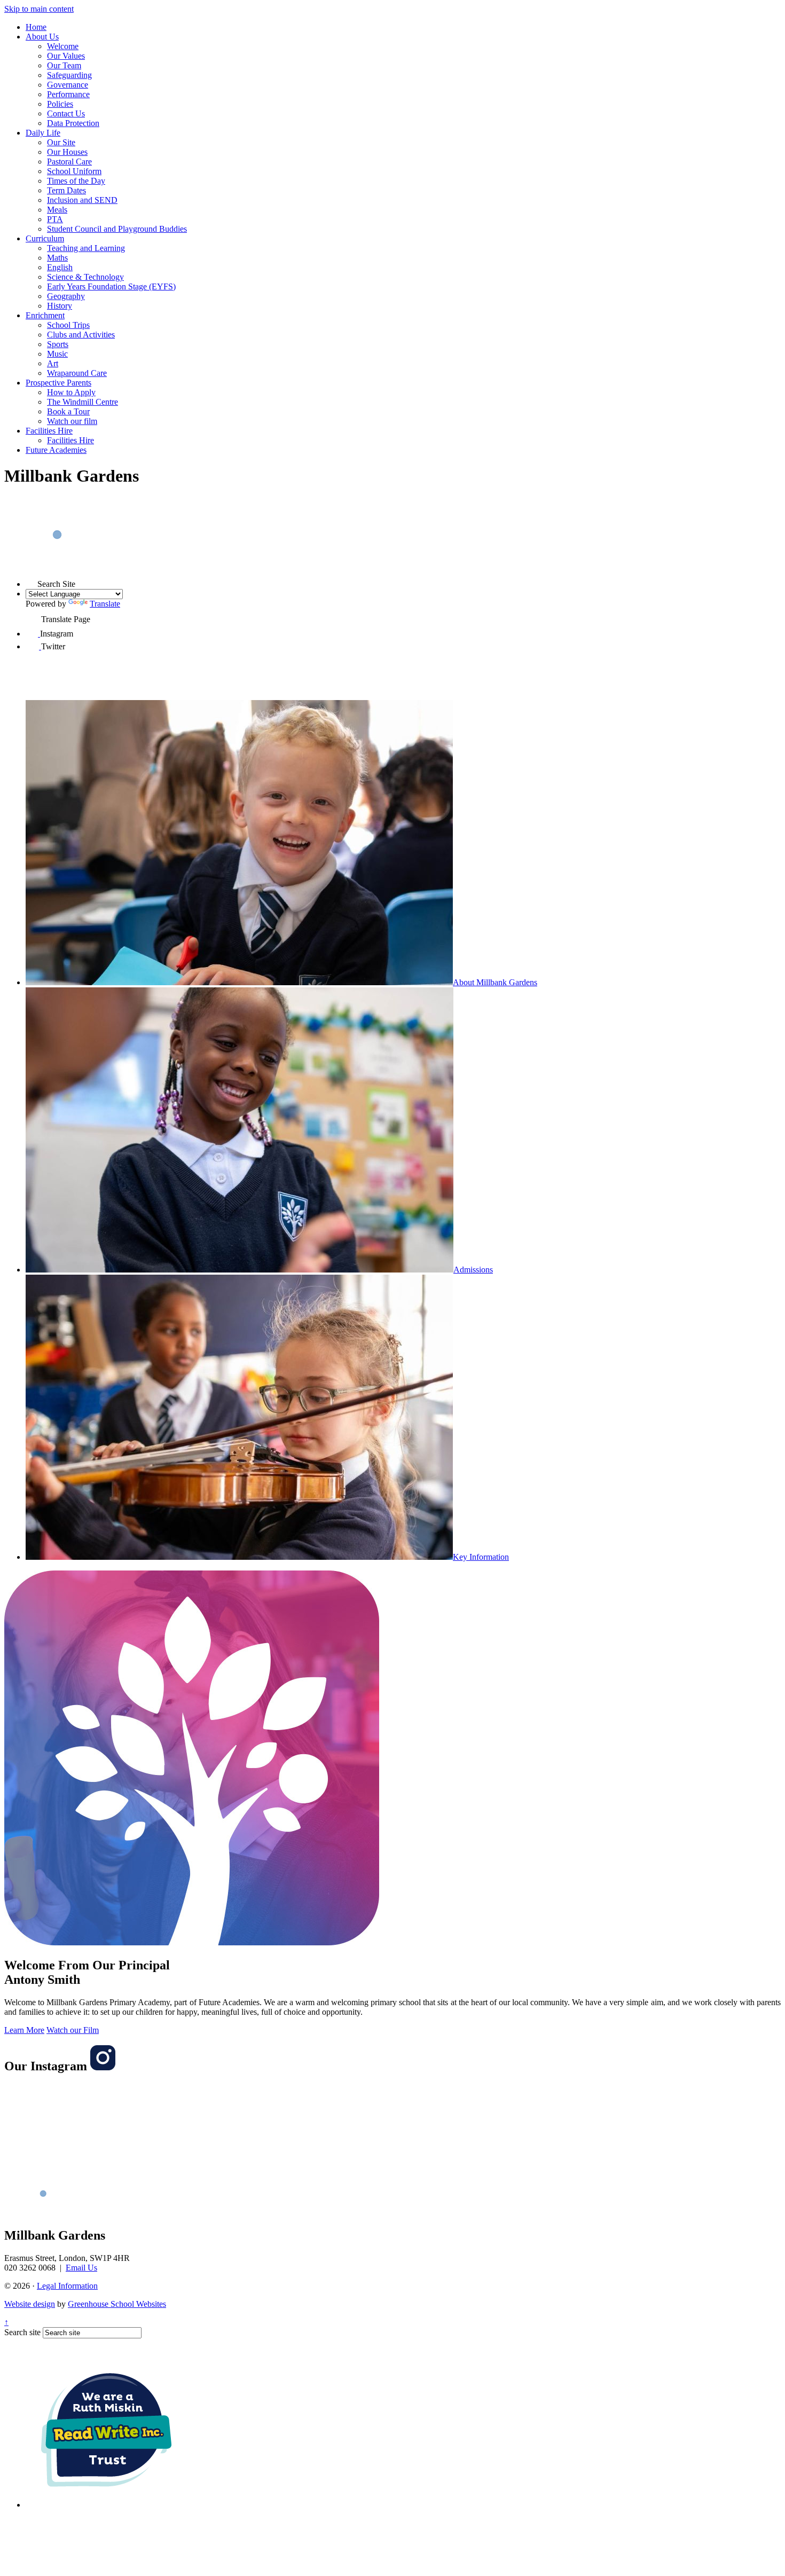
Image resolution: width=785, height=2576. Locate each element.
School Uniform (74, 171)
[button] (32, 581)
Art (53, 363)
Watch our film (72, 421)
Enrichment (45, 315)
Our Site (61, 142)
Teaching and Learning (86, 248)
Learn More (24, 2030)
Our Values (66, 56)
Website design (30, 2304)
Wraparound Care (77, 373)
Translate (105, 604)
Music (57, 354)
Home (36, 27)
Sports (58, 344)
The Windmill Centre (83, 402)
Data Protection (73, 123)
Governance (68, 85)
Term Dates (66, 190)
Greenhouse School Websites (117, 2304)
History (60, 306)
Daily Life (43, 133)
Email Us (81, 2268)
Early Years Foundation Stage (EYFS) (111, 286)
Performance (68, 94)
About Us (42, 37)
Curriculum (45, 238)
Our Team (64, 65)
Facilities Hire (49, 431)
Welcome (63, 46)
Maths (57, 258)
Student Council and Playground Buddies (117, 229)
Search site (22, 2332)
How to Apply (71, 392)
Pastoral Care (69, 162)
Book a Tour (68, 411)
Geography (66, 296)
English (60, 267)
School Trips (68, 325)
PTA (55, 219)
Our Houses (67, 152)
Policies (60, 104)
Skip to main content (39, 9)
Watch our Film (73, 2030)
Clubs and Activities (81, 335)
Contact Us (66, 113)
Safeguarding (69, 75)
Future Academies (56, 450)
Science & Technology (85, 277)
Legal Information (67, 2286)
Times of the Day (76, 181)
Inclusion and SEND (82, 200)
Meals (57, 210)
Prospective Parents (58, 383)
